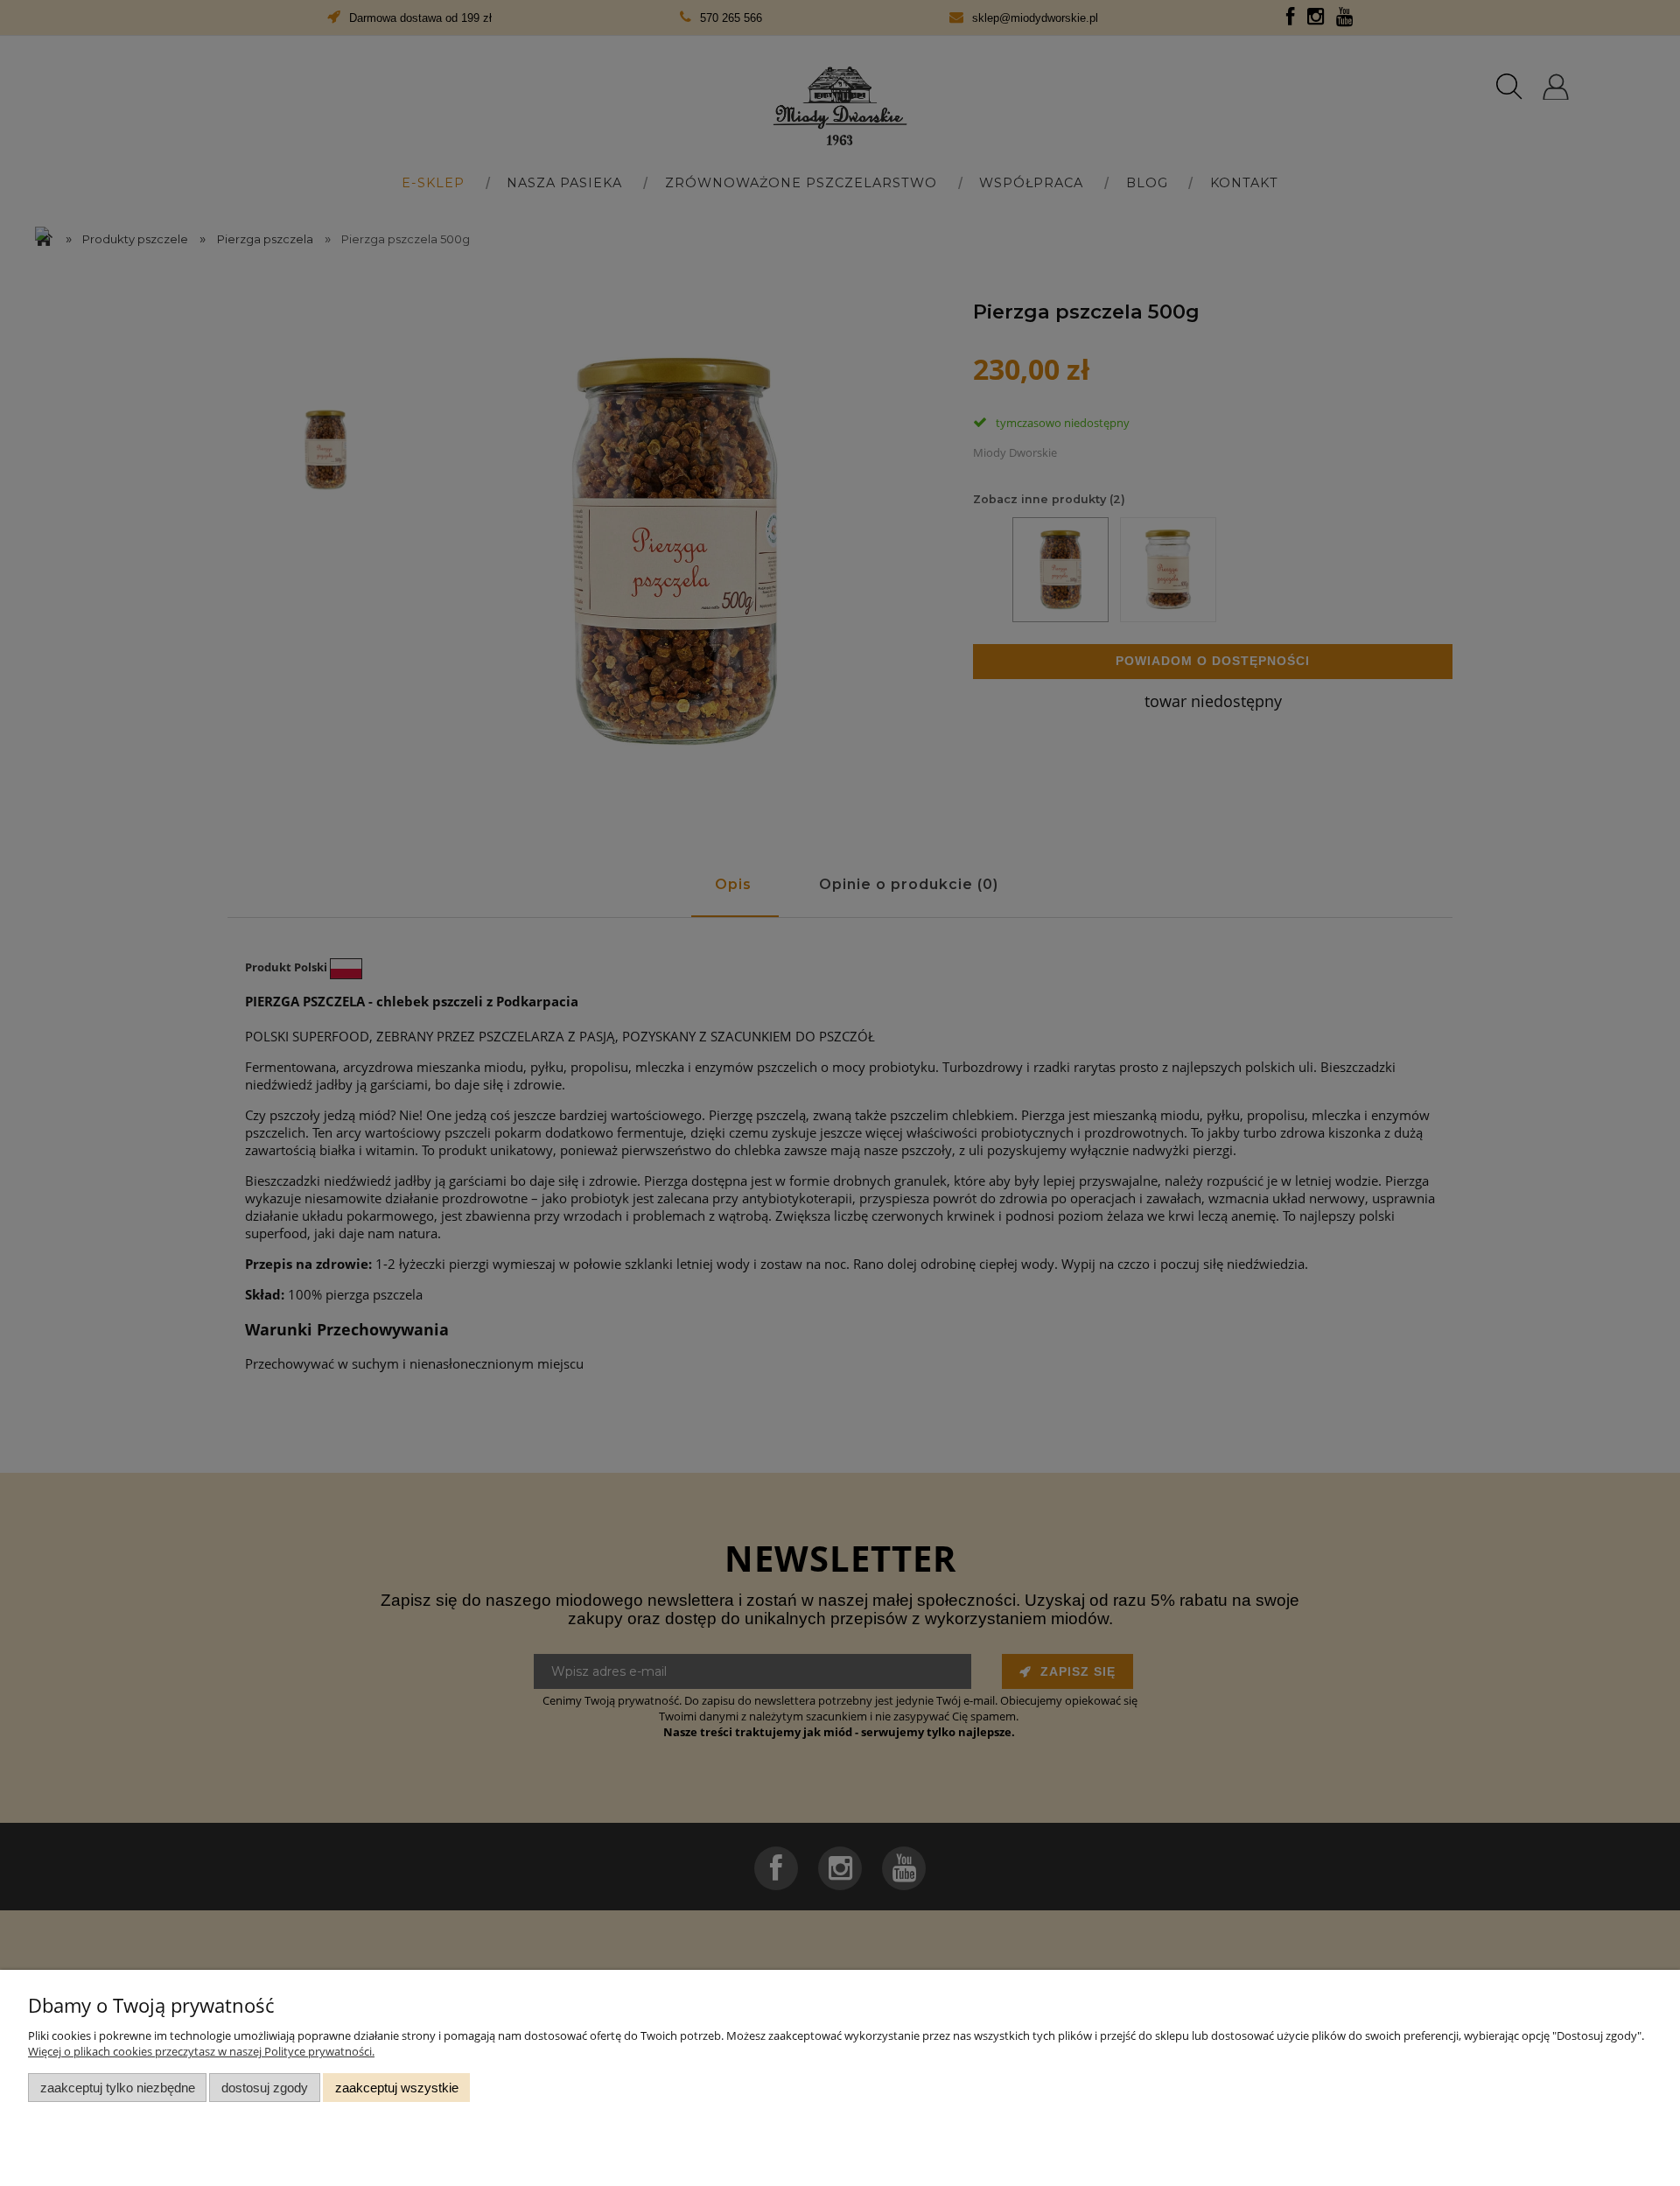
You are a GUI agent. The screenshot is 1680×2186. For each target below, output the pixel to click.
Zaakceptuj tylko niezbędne (118, 2088)
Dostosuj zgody (265, 2088)
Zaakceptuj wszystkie (397, 2088)
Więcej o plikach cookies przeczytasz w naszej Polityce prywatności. (201, 2051)
